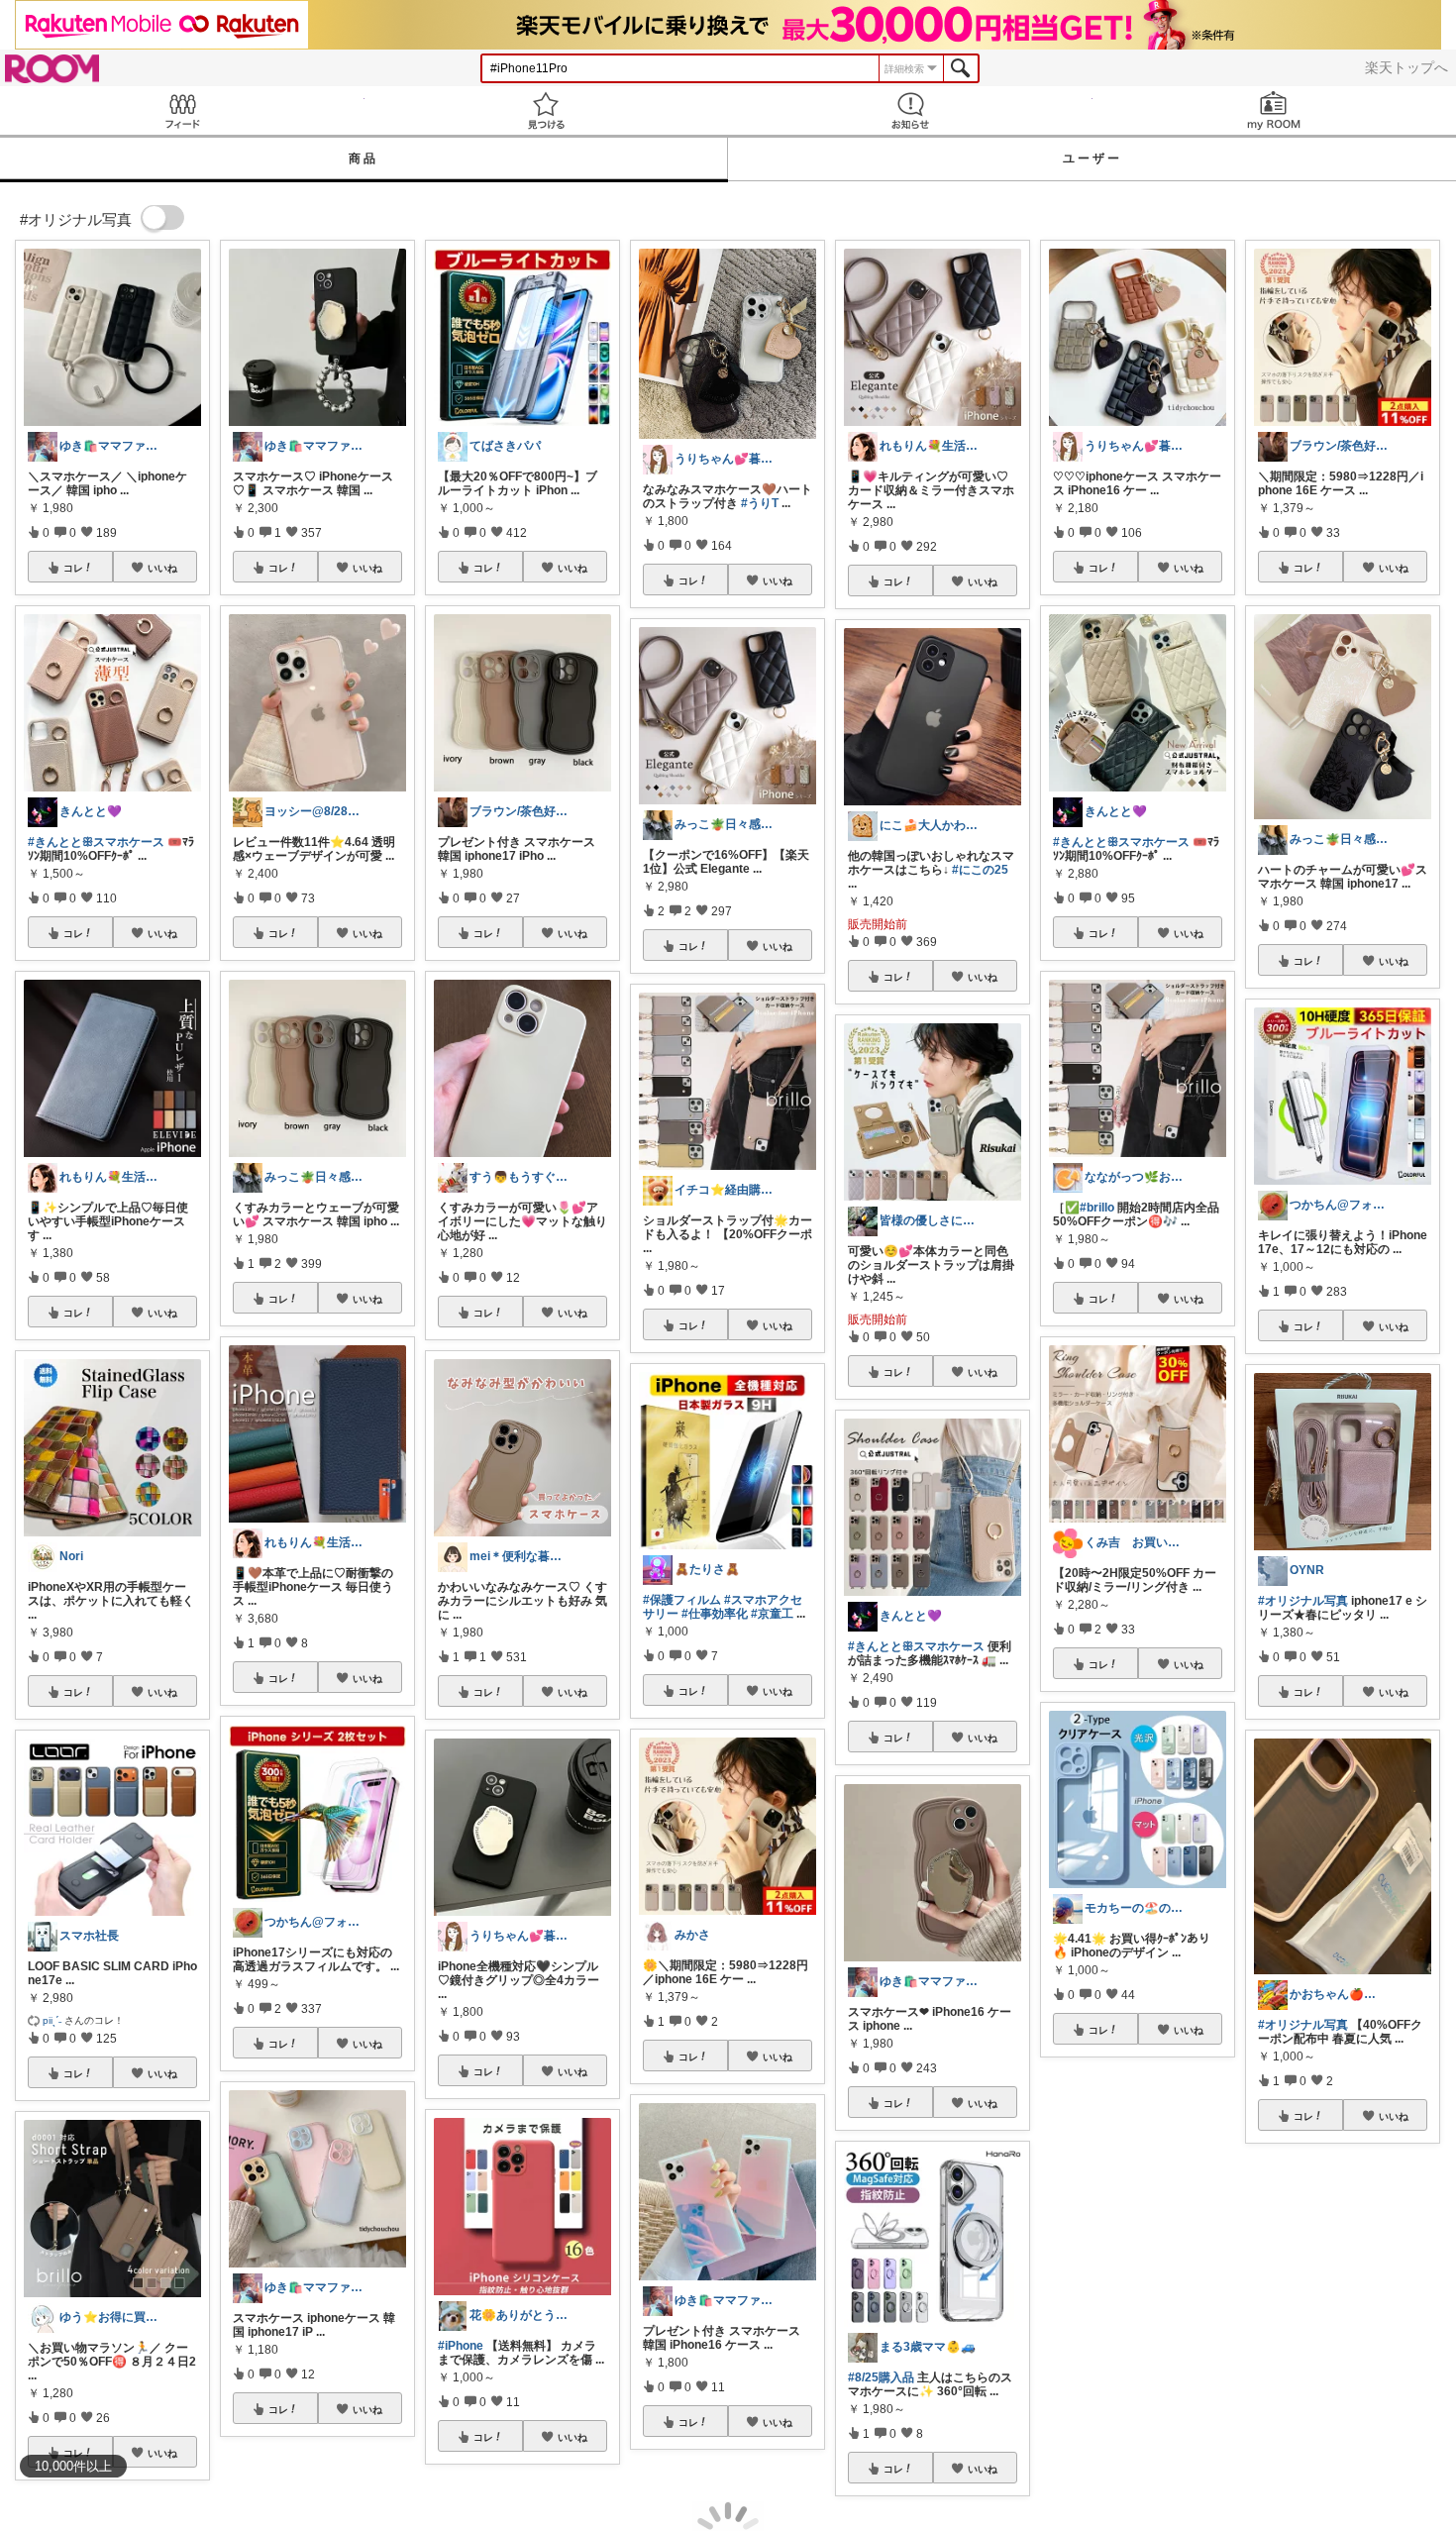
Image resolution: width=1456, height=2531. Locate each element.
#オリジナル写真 (1303, 1601)
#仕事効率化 (715, 1614)
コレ (73, 568)
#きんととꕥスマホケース (96, 842)
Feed (182, 110)
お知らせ (910, 110)
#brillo (1097, 1208)
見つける (547, 110)
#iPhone (461, 2346)
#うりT (760, 503)
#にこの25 (980, 870)
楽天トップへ (1406, 67)
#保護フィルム (682, 1600)
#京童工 (772, 1614)
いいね (162, 568)
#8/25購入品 (881, 2377)
